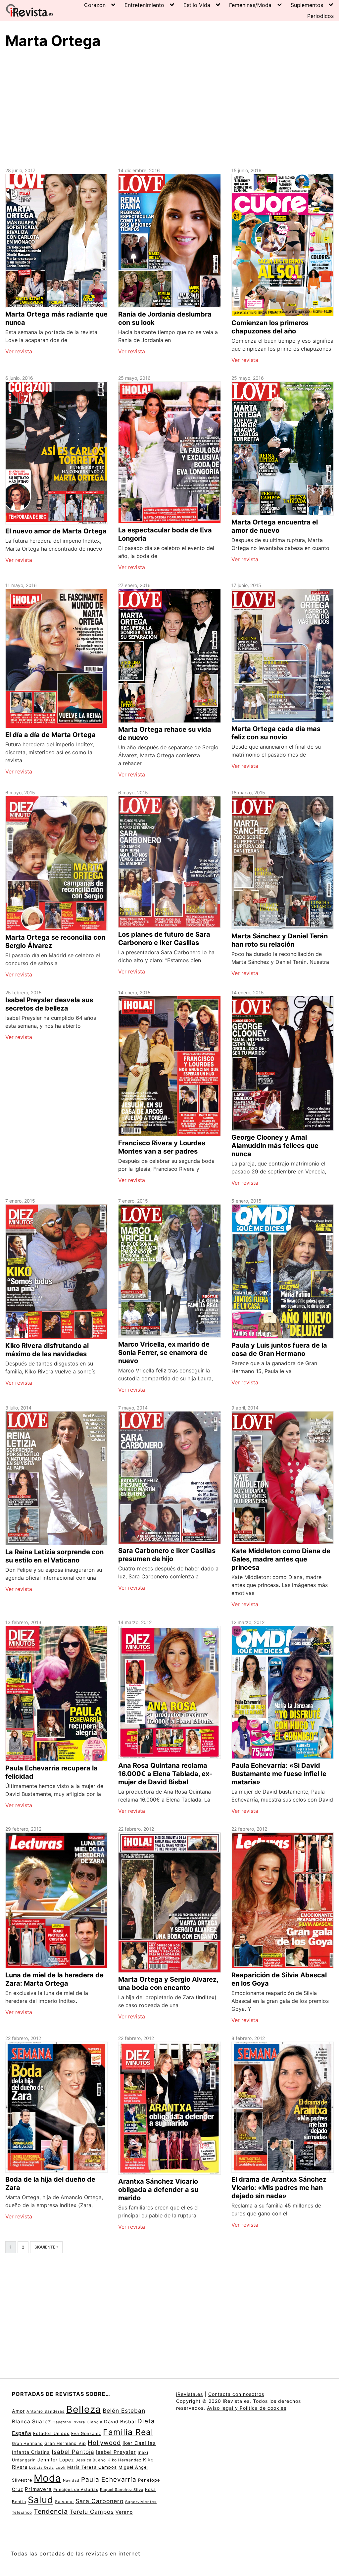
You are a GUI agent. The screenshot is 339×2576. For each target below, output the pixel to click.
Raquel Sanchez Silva (122, 2490)
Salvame (64, 2502)
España (22, 2433)
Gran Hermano (27, 2443)
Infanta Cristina (31, 2452)
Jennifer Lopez (56, 2460)
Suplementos (307, 5)
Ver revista (19, 351)
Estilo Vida (197, 5)
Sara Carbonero (99, 2501)
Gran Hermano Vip (65, 2443)
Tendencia (51, 2511)
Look (61, 2467)
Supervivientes (141, 2502)
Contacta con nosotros (236, 2394)
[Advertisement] (169, 107)
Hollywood (104, 2443)
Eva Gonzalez (86, 2433)
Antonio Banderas (46, 2411)
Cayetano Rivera (69, 2422)
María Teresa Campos (92, 2467)
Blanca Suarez (31, 2422)
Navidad (71, 2480)
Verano (124, 2512)
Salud (41, 2500)
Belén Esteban (124, 2411)
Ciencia (95, 2422)
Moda (48, 2478)
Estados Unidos (51, 2433)
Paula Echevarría (109, 2479)
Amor (18, 2411)
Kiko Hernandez (124, 2460)
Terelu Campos (92, 2512)
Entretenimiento (144, 5)
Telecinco (22, 2512)
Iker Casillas (139, 2443)
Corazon (95, 5)
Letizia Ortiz (42, 2468)
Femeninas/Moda (250, 5)
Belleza (84, 2409)
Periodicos (320, 16)
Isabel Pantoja (73, 2452)
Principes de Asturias (76, 2490)
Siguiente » (46, 2247)
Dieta (146, 2421)
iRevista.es (190, 2394)
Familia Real (128, 2432)
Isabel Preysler (116, 2452)
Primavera (38, 2489)
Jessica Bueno (91, 2460)
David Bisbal (120, 2422)
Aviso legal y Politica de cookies (247, 2408)
